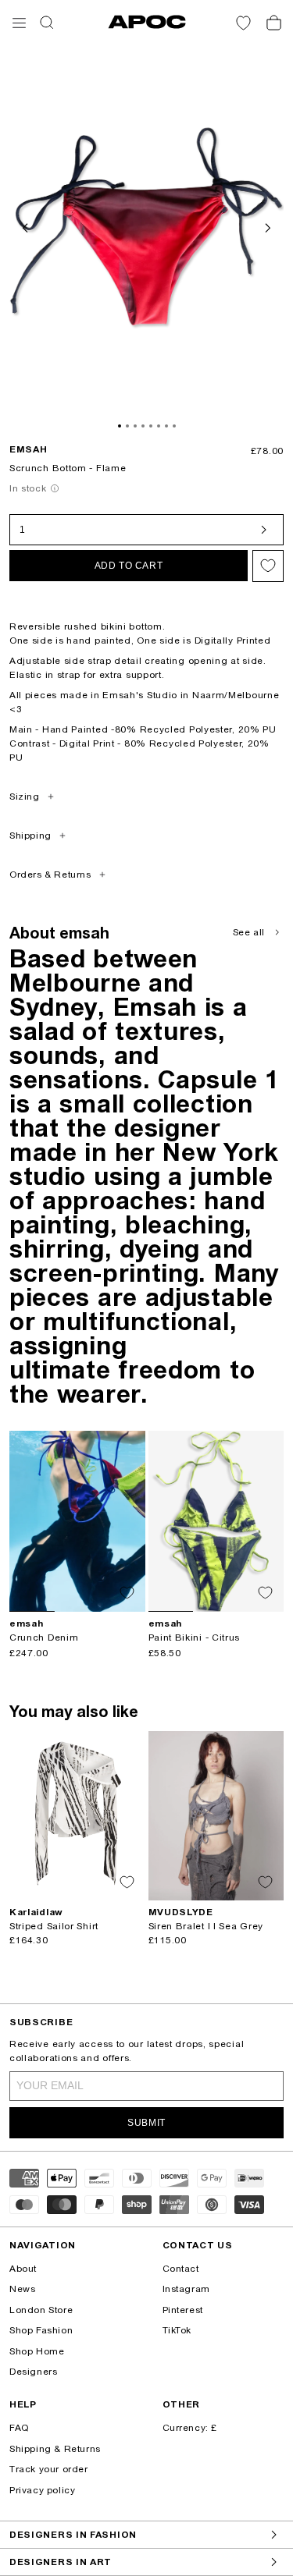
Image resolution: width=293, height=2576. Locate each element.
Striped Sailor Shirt (54, 1926)
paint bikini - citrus (195, 1637)
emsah (29, 449)
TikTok (177, 2330)
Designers (33, 2372)
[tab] (120, 426)
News (22, 2289)
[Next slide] (266, 226)
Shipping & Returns (55, 2449)
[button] (19, 23)
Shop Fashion (41, 2330)
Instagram (186, 2289)
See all (249, 932)
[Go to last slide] (27, 226)
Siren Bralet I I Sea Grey (206, 1926)
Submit (146, 2123)
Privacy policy (42, 2490)
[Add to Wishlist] (268, 566)
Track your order (49, 2469)
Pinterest (183, 2310)
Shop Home (37, 2351)
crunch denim (44, 1637)
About (23, 2269)
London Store (41, 2310)
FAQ (19, 2428)
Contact (181, 2269)
